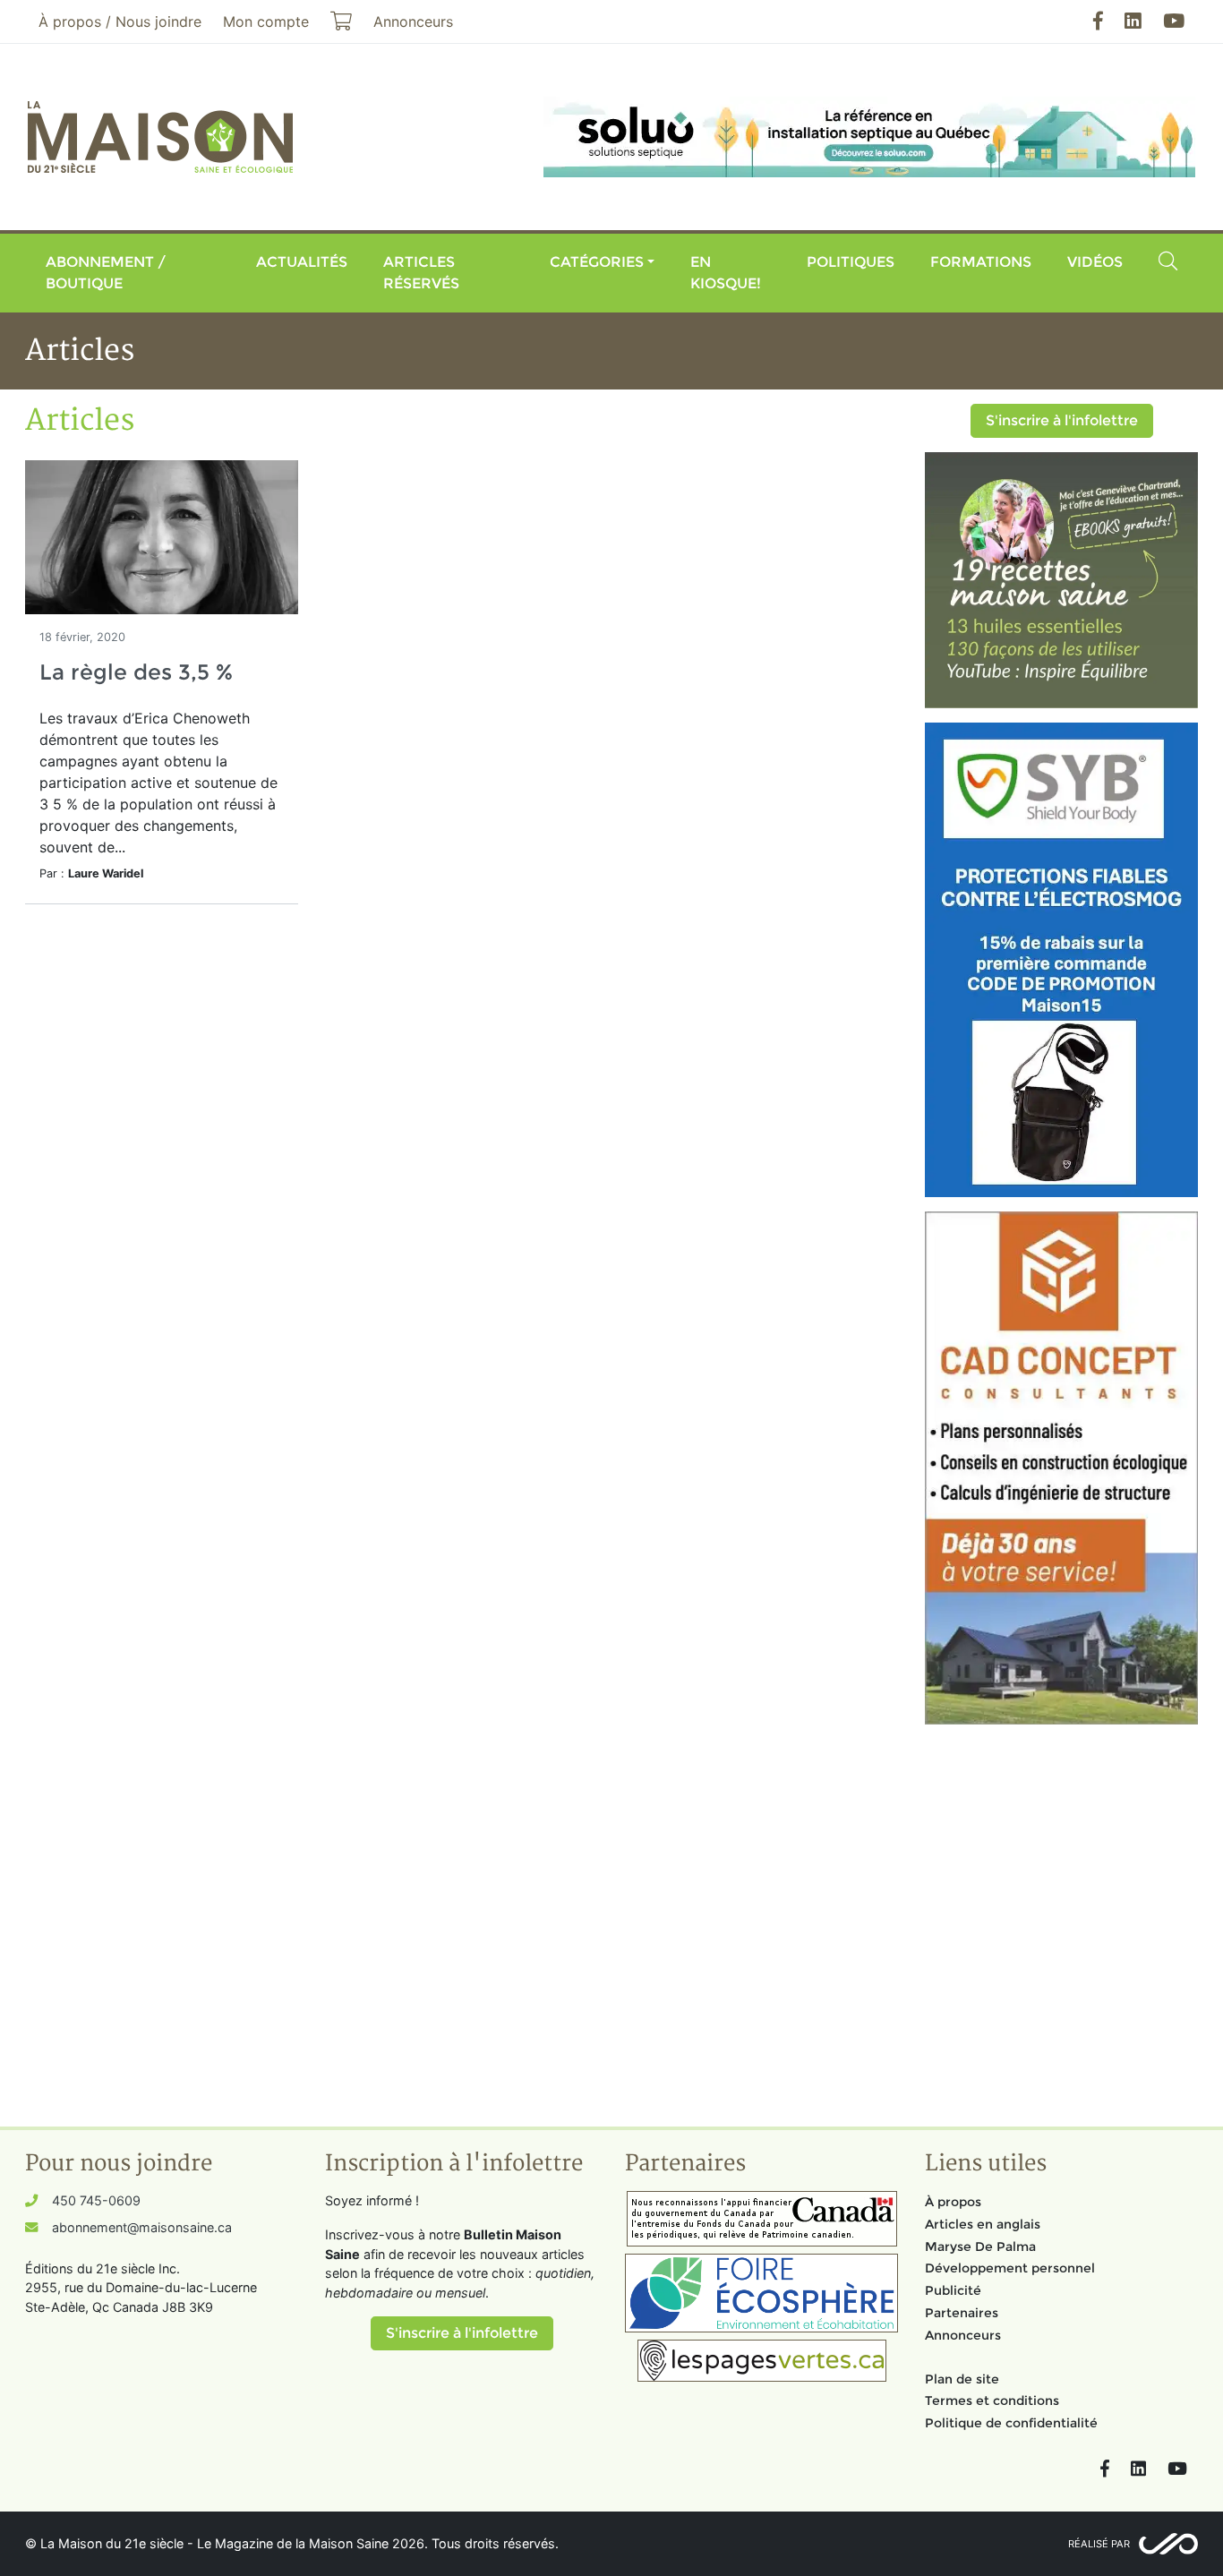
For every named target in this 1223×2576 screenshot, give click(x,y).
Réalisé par (1099, 2544)
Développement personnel (1010, 2268)
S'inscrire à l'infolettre (1062, 420)
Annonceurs (963, 2335)
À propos (953, 2202)
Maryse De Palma (980, 2247)
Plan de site (962, 2379)
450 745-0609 (96, 2200)
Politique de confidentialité (1011, 2423)
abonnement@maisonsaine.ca (142, 2227)
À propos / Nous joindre (120, 21)
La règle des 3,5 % (136, 672)
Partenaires (962, 2313)
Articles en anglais (983, 2224)
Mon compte (266, 21)
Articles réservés (421, 273)
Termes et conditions (992, 2401)
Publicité (953, 2290)
